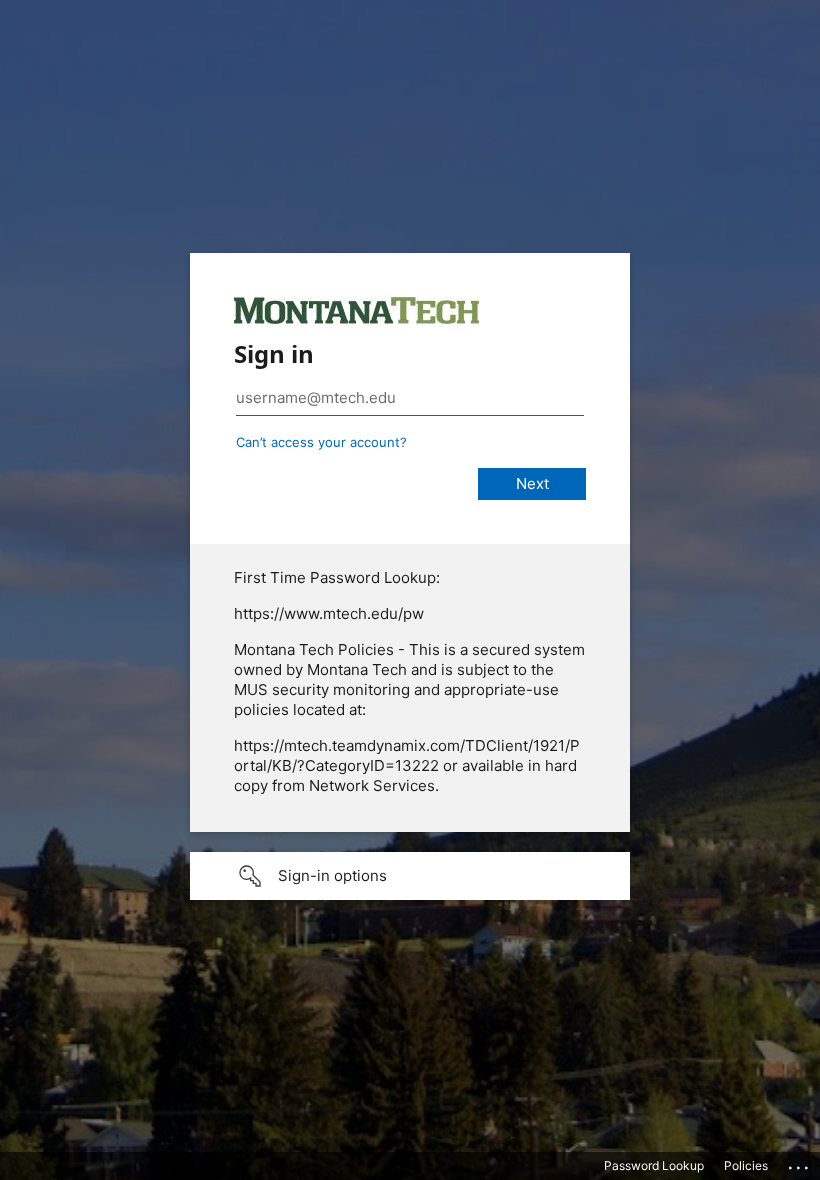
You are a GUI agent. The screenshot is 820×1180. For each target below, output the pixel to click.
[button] (410, 876)
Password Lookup (654, 1165)
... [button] (800, 1163)
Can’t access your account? (321, 442)
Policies (746, 1165)
